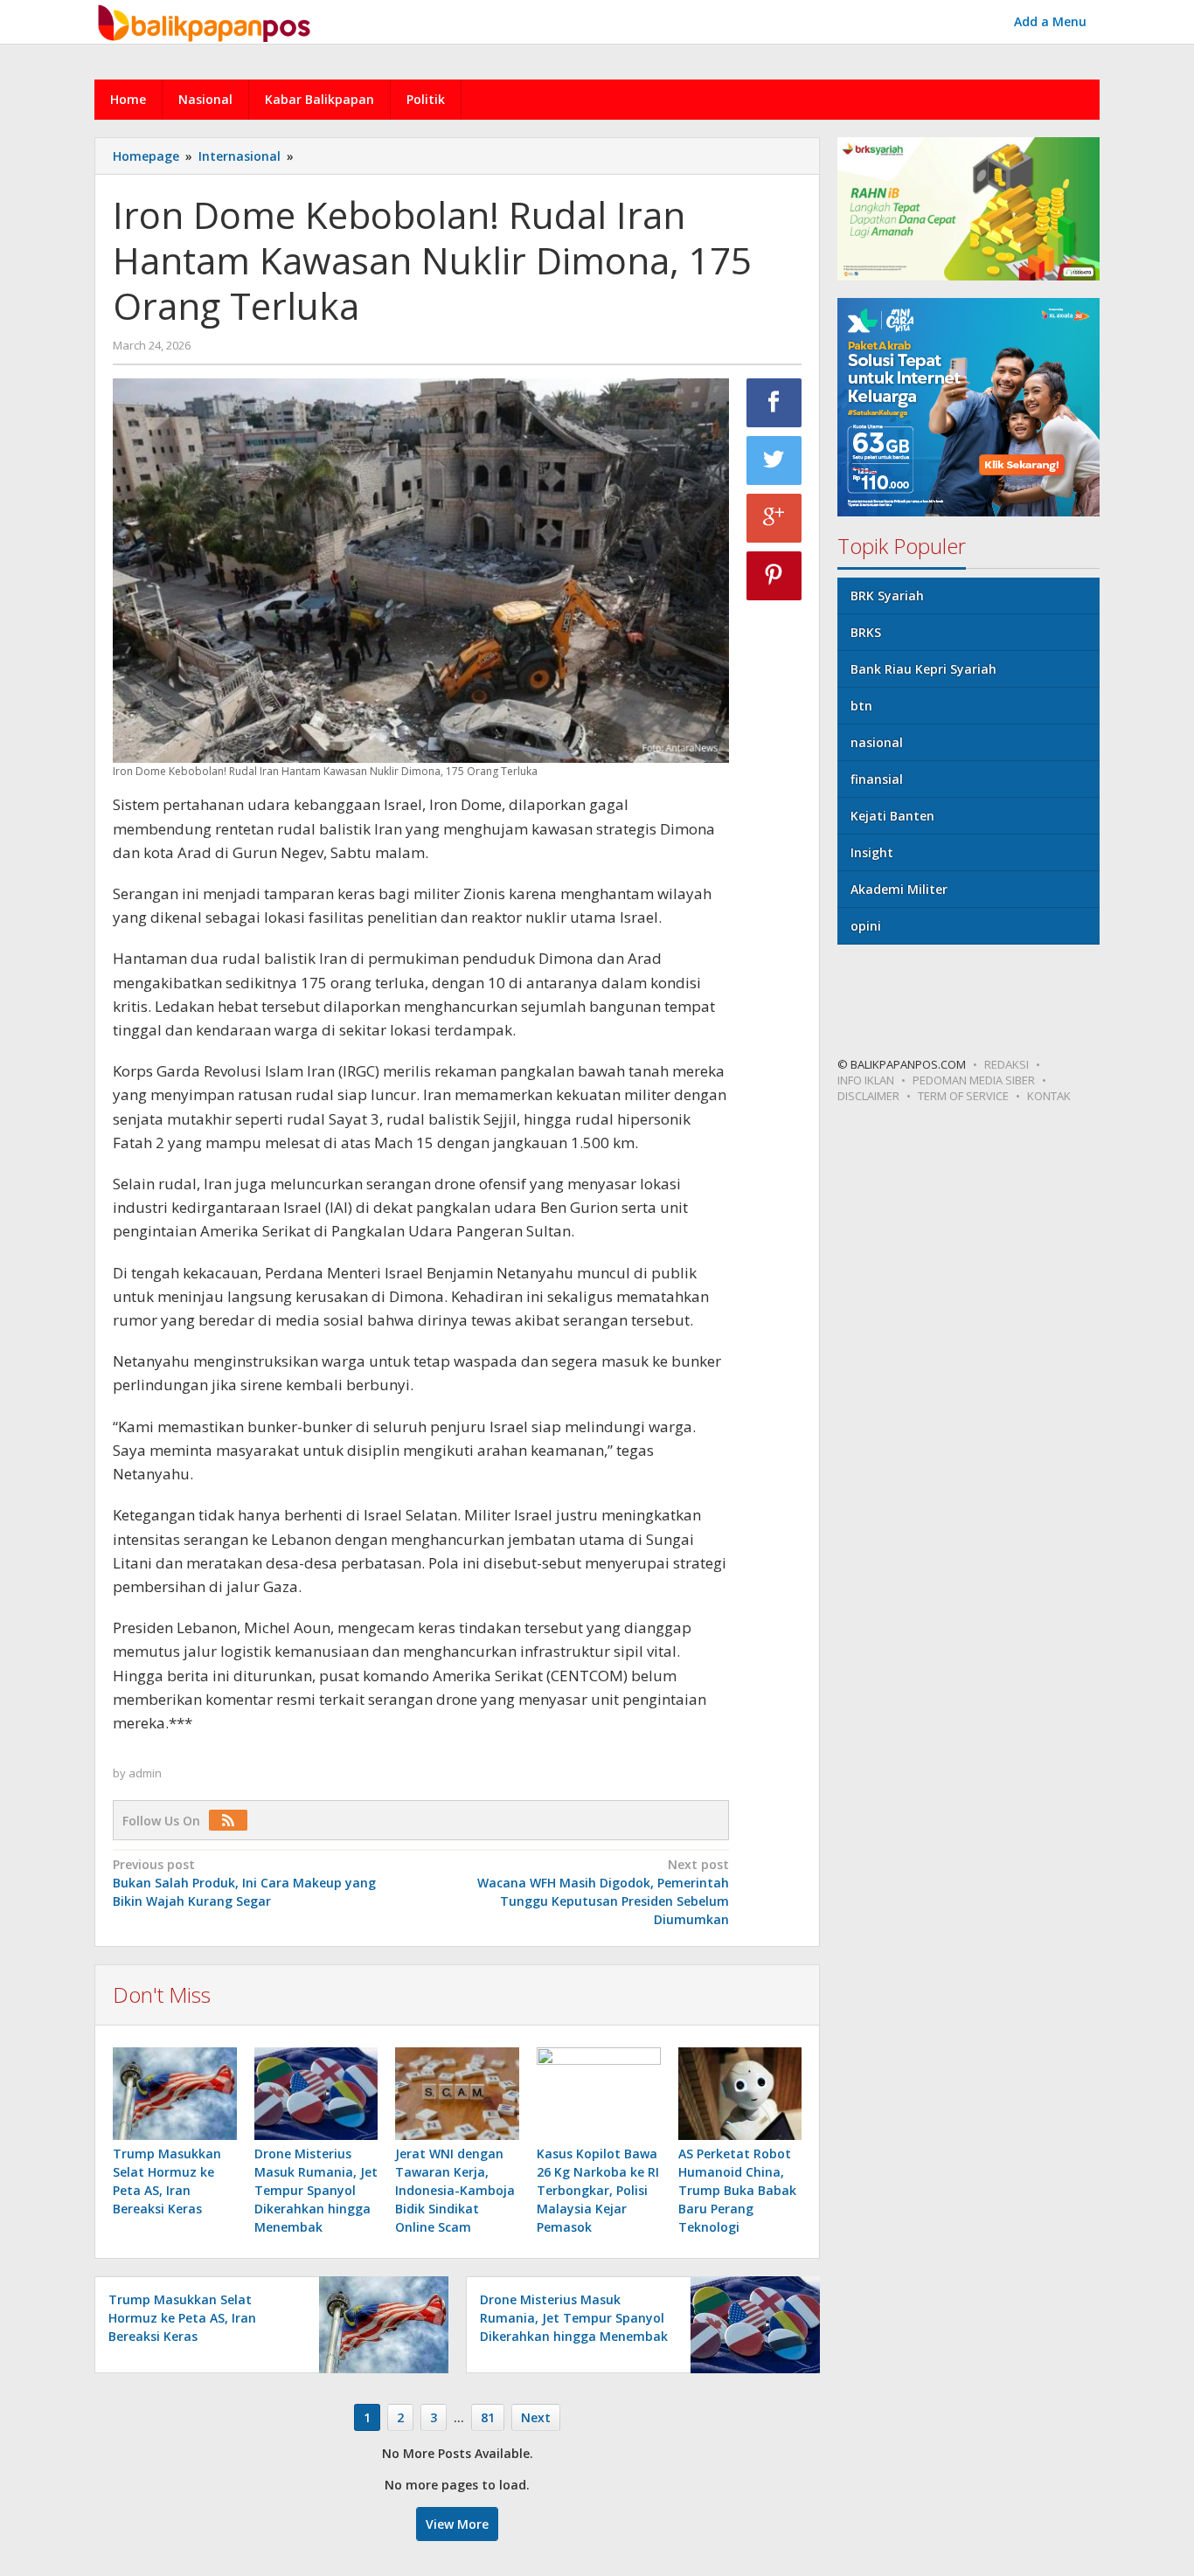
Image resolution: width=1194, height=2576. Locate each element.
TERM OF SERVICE (963, 1096)
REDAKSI (1007, 1064)
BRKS (866, 632)
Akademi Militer (899, 889)
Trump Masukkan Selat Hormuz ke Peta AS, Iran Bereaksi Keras (182, 2318)
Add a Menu (1050, 21)
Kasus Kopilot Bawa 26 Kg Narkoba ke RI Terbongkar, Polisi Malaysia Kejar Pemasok (598, 2190)
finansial (877, 779)
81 (488, 2417)
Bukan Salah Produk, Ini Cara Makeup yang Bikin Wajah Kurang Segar (244, 1883)
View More (457, 2524)
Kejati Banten (892, 816)
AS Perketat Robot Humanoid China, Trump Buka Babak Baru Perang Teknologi (737, 2190)
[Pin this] (774, 576)
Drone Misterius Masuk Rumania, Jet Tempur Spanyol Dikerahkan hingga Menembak (316, 2190)
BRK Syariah (887, 596)
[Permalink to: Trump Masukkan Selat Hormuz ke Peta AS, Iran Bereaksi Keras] (175, 2094)
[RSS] (233, 1821)
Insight (872, 852)
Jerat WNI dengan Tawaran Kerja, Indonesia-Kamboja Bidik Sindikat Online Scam (455, 2190)
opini (866, 926)
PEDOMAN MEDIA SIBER (974, 1080)
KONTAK (1049, 1096)
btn (861, 706)
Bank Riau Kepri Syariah (923, 669)
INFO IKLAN (866, 1080)
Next (536, 2417)
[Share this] (774, 403)
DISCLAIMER (868, 1096)
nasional (877, 742)
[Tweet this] (774, 460)
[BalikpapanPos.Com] (206, 21)
